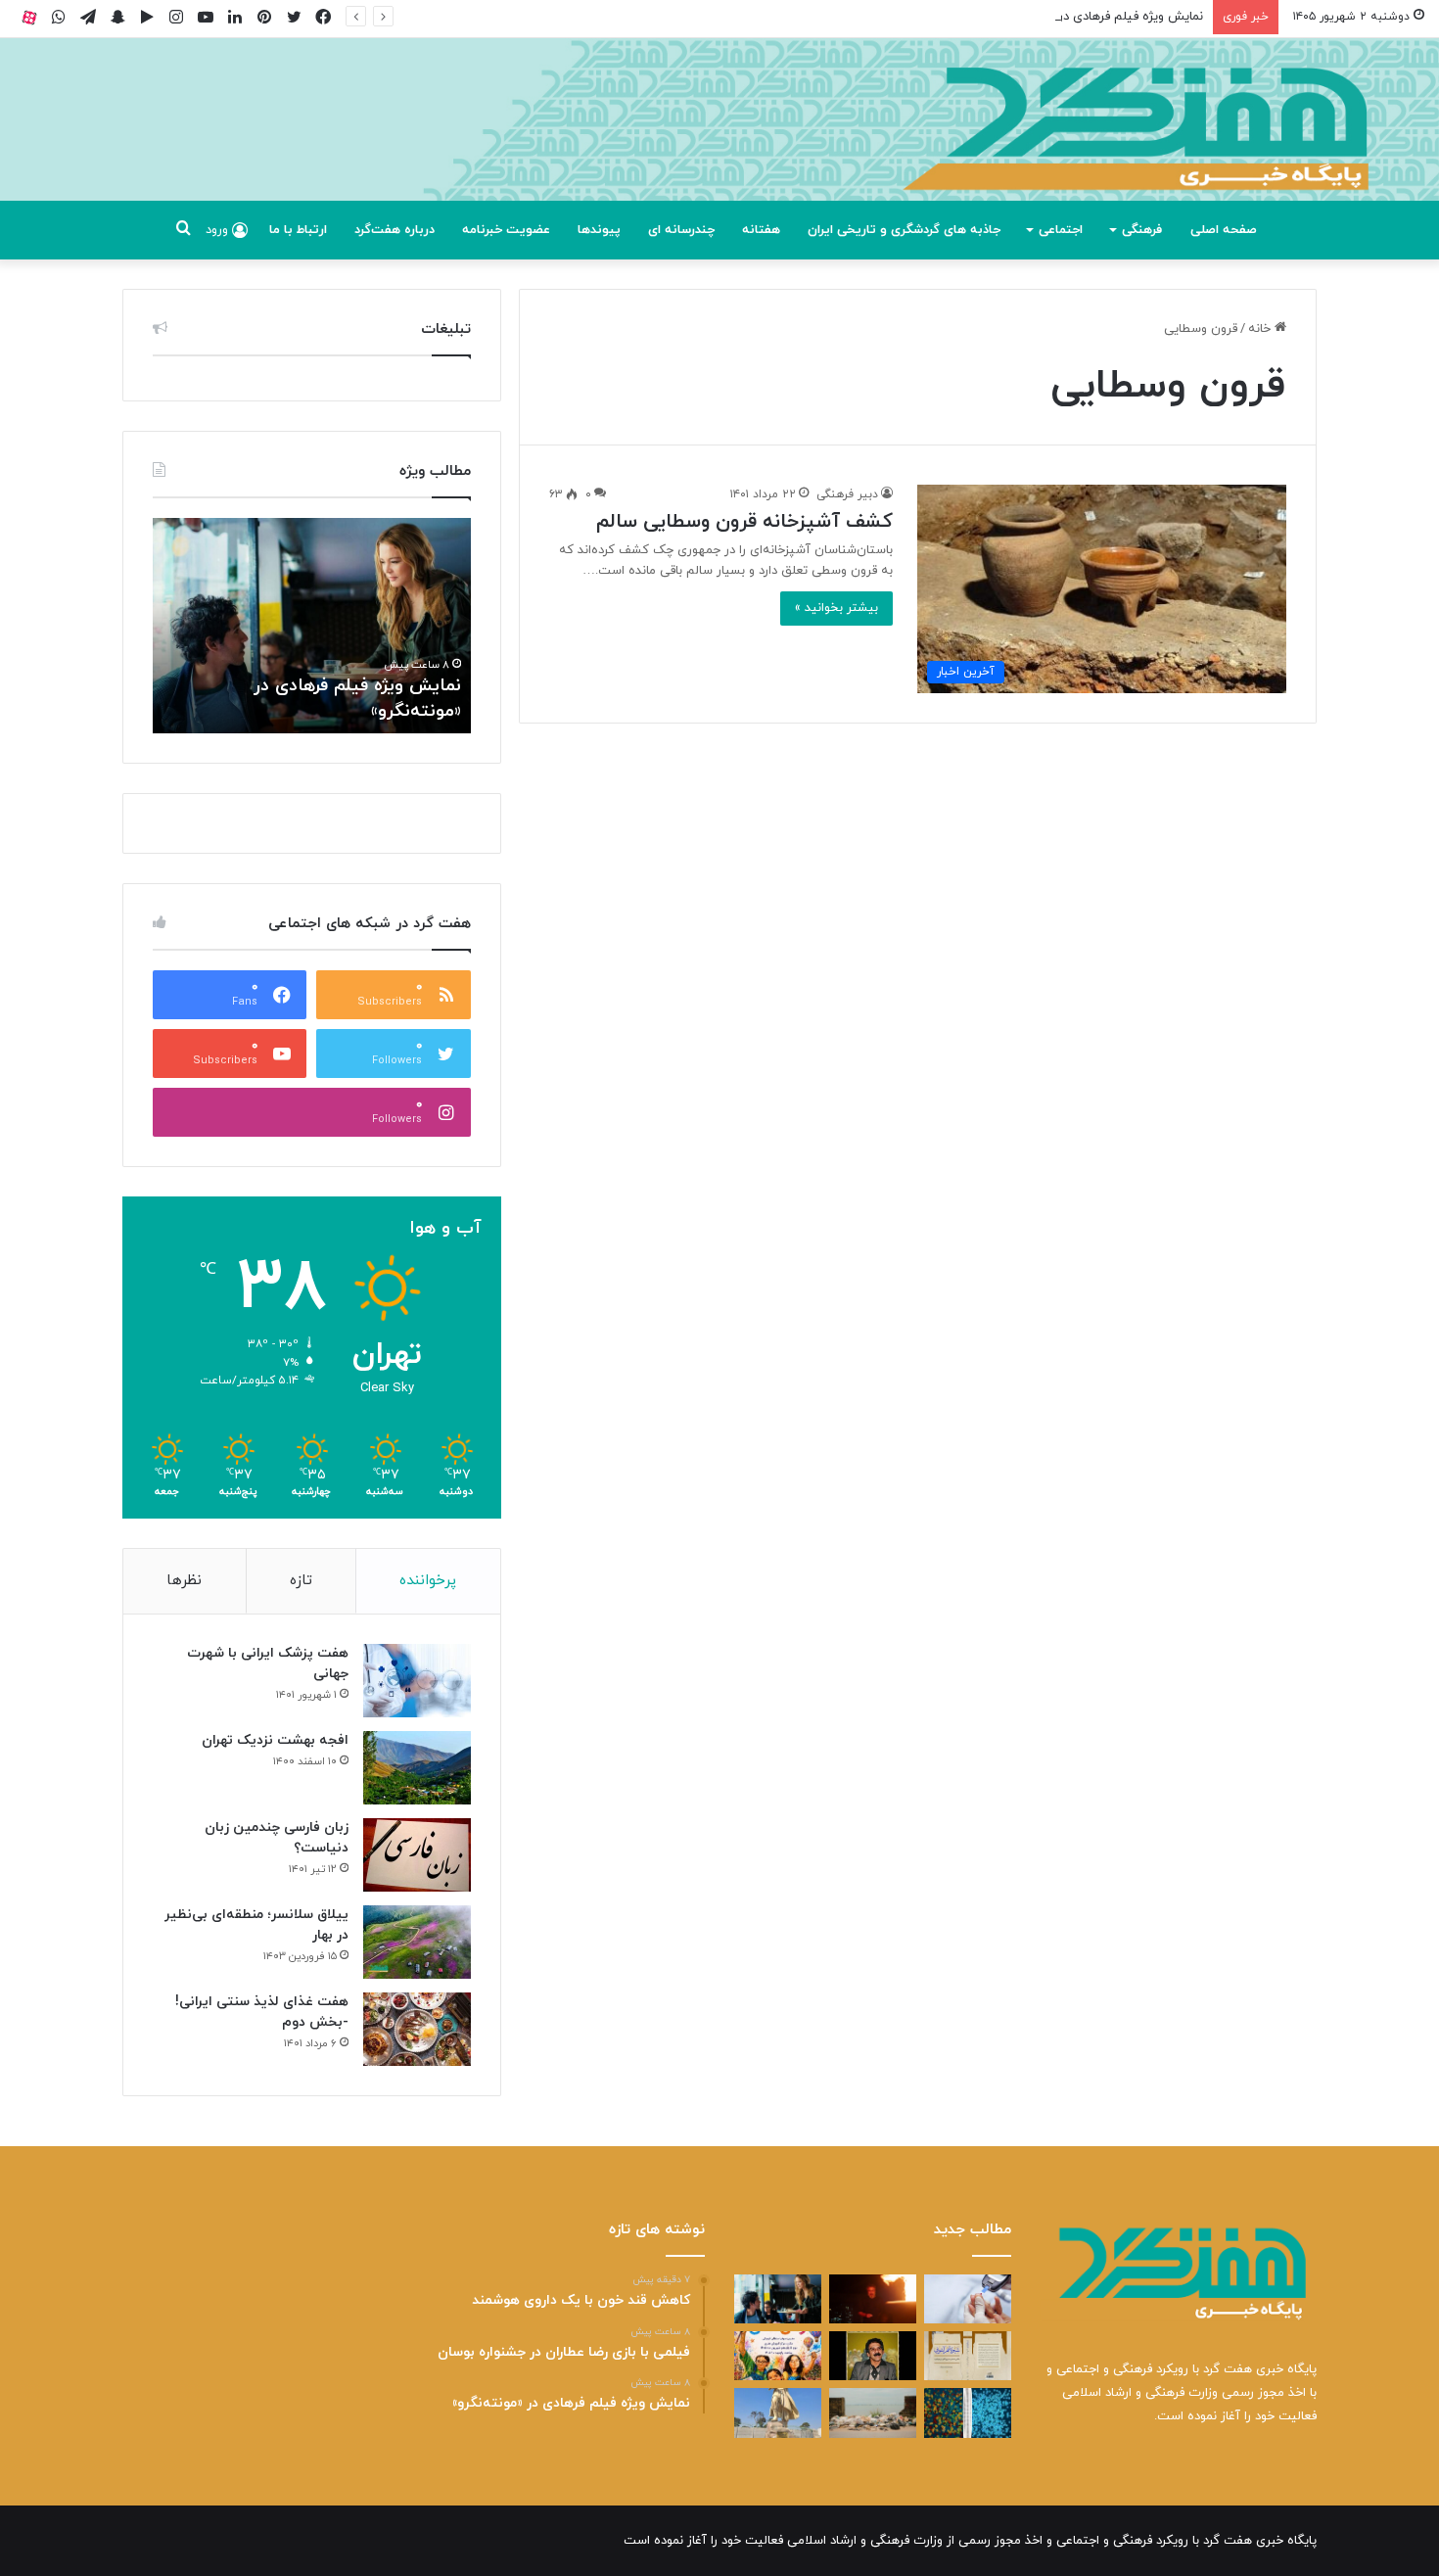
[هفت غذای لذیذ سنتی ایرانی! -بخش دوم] (417, 2029)
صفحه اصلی (1224, 230)
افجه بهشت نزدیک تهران (275, 1740)
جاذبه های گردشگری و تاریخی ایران (904, 230)
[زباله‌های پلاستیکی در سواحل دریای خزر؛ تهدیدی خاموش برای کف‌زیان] (873, 2412)
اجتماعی (1061, 230)
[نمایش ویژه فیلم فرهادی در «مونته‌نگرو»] (778, 2299)
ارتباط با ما (298, 230)
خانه (1261, 329)
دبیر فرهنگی (847, 494)
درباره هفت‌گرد (395, 230)
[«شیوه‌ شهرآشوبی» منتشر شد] (968, 2356)
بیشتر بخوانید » (836, 608)
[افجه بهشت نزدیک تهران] (417, 1768)
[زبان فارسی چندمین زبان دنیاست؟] (417, 1855)
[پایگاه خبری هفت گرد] (719, 141)
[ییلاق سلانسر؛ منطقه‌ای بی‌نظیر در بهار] (417, 1942)
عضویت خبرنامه (506, 230)
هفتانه (761, 230)
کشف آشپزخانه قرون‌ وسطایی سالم (744, 522)
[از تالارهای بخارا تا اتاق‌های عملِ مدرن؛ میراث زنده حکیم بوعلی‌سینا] (778, 2412)
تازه (301, 1581)
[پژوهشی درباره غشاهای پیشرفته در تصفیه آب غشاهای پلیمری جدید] (968, 2412)
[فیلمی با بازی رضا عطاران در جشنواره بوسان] (873, 2299)
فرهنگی (1142, 230)
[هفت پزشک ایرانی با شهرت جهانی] (417, 1681)
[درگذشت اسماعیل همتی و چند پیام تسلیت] (873, 2356)
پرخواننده (428, 1581)
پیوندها (599, 230)
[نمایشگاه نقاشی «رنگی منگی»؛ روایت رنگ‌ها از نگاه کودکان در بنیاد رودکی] (778, 2356)
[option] (312, 626)
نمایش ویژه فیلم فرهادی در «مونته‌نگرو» (1097, 17)
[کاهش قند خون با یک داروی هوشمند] (968, 2299)
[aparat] (29, 17)
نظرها (184, 1581)
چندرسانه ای (681, 230)
